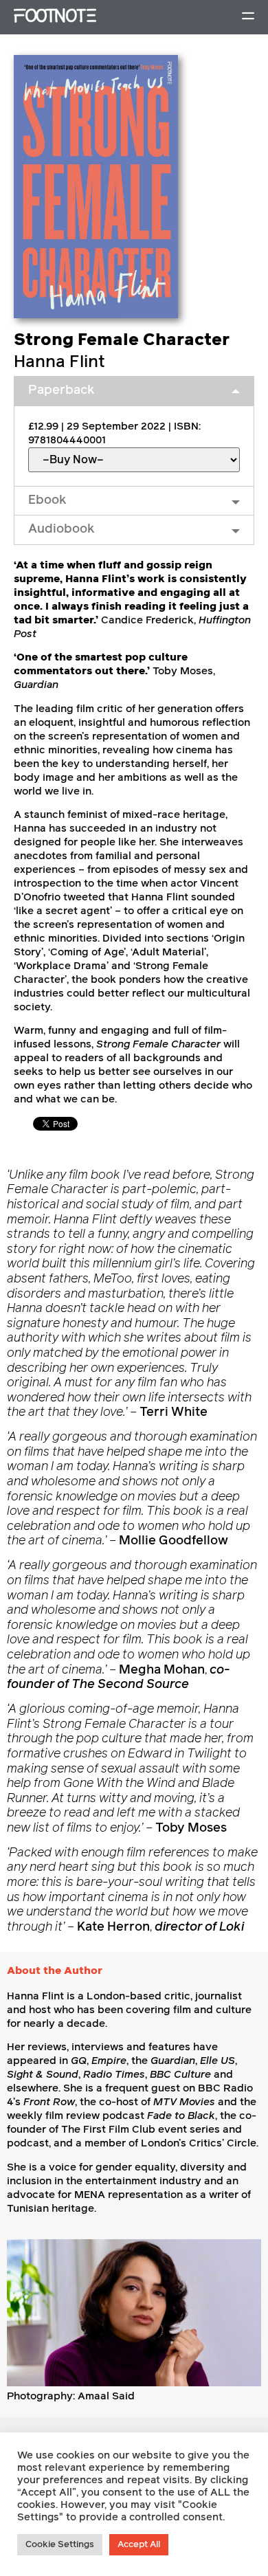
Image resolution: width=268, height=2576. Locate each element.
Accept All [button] (139, 2545)
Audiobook (62, 529)
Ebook (47, 500)
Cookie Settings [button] (60, 2545)
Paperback (62, 390)
